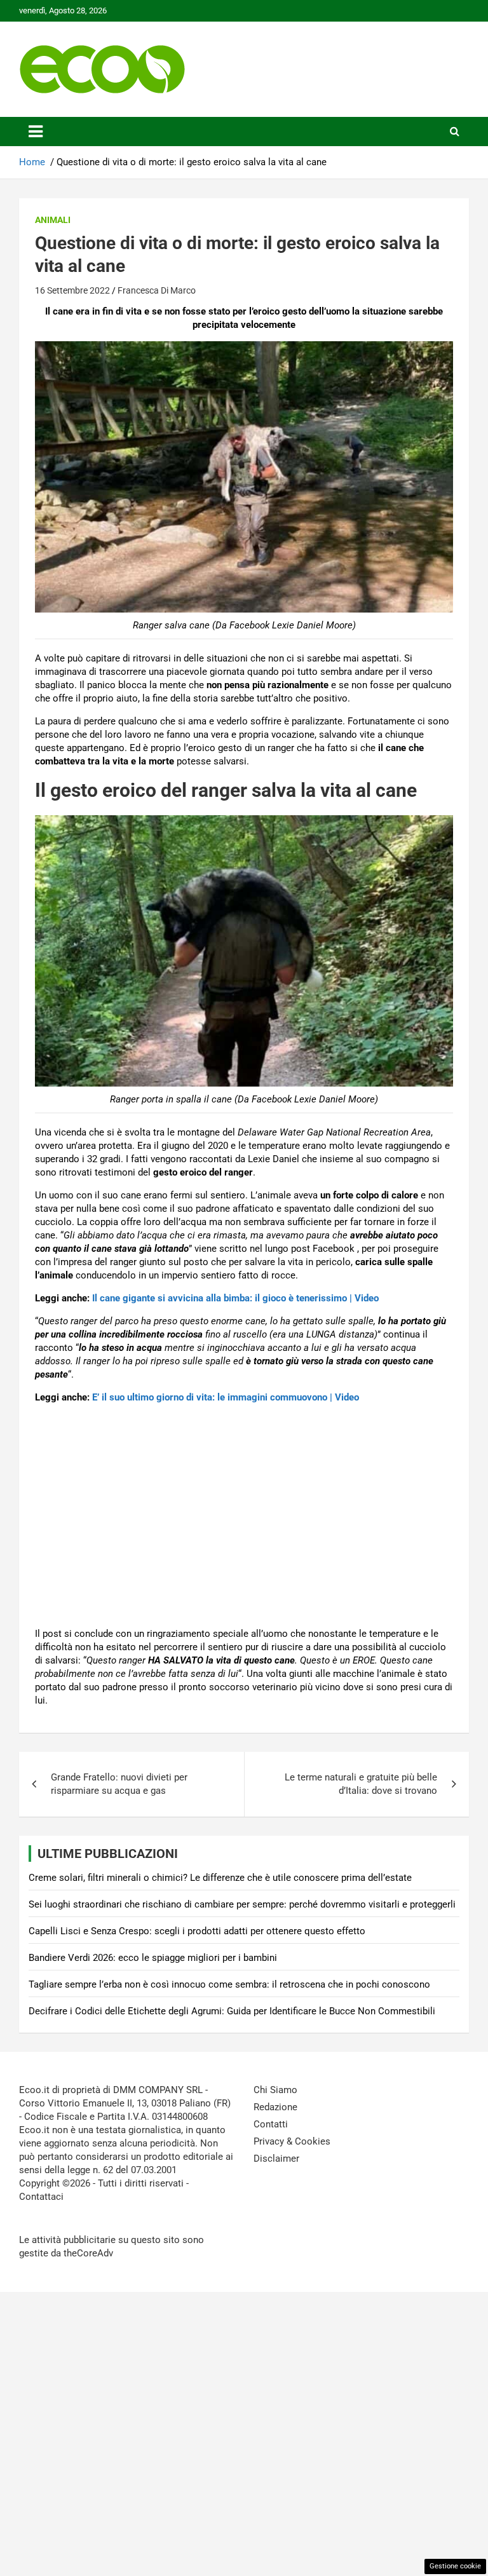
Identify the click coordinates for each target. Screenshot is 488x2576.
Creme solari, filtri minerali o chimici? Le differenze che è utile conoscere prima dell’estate (220, 1878)
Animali (53, 220)
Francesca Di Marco (157, 290)
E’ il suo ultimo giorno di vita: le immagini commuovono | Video (226, 1397)
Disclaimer (276, 2159)
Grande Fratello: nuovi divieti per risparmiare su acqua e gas (119, 1784)
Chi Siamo (275, 2090)
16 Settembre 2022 (72, 290)
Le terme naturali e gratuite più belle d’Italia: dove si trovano (361, 1784)
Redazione (275, 2107)
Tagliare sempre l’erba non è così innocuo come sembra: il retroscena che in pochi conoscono (229, 1984)
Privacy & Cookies (292, 2141)
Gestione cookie (455, 2566)
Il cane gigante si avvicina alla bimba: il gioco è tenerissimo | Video (235, 1298)
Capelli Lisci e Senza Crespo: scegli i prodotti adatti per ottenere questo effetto (197, 1931)
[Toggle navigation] (36, 132)
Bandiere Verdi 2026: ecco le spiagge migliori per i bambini (153, 1958)
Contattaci (41, 2197)
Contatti (271, 2124)
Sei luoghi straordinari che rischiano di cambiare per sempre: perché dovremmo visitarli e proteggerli (242, 1904)
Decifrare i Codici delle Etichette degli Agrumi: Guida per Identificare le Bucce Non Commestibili (232, 2011)
